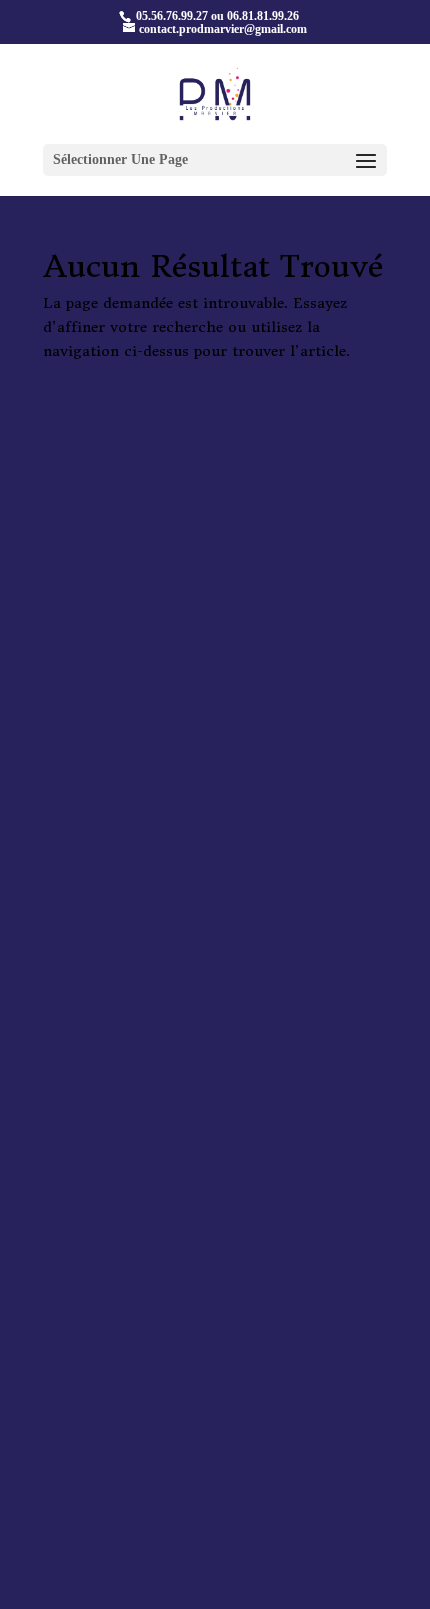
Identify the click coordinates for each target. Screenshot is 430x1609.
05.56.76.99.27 (170, 16)
